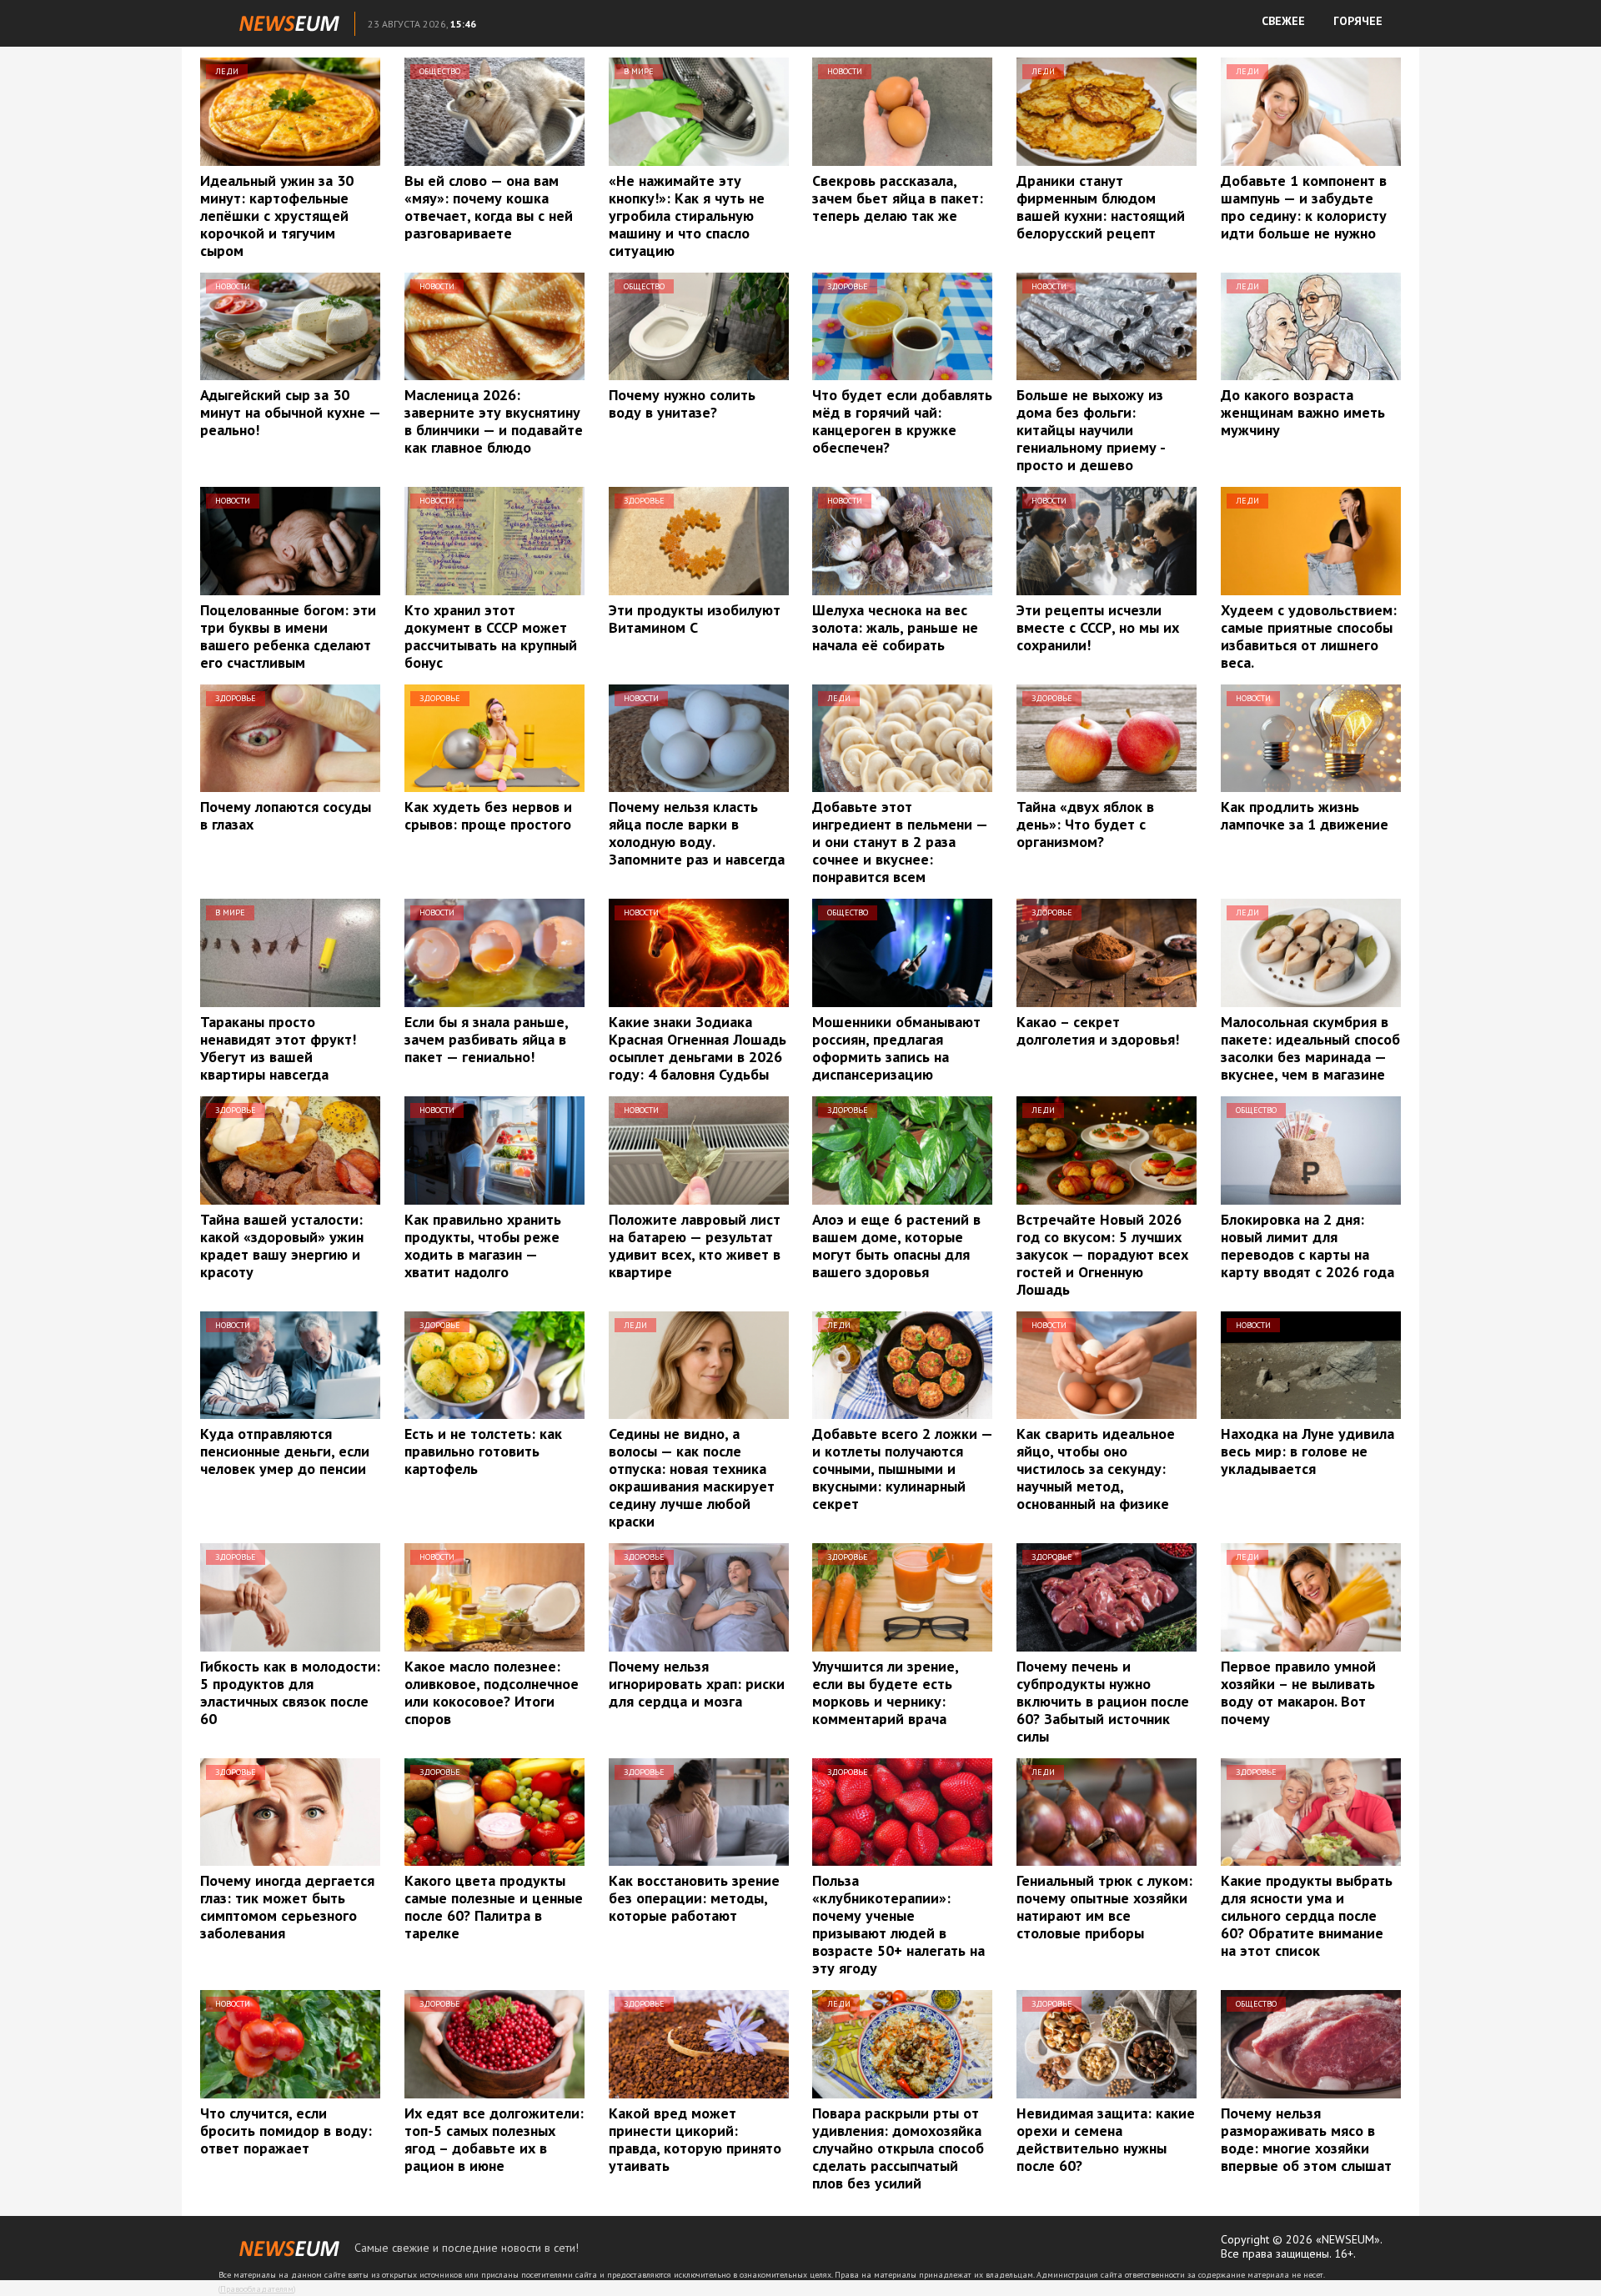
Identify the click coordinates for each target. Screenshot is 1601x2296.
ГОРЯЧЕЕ (1358, 21)
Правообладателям (257, 2289)
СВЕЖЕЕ (1283, 21)
